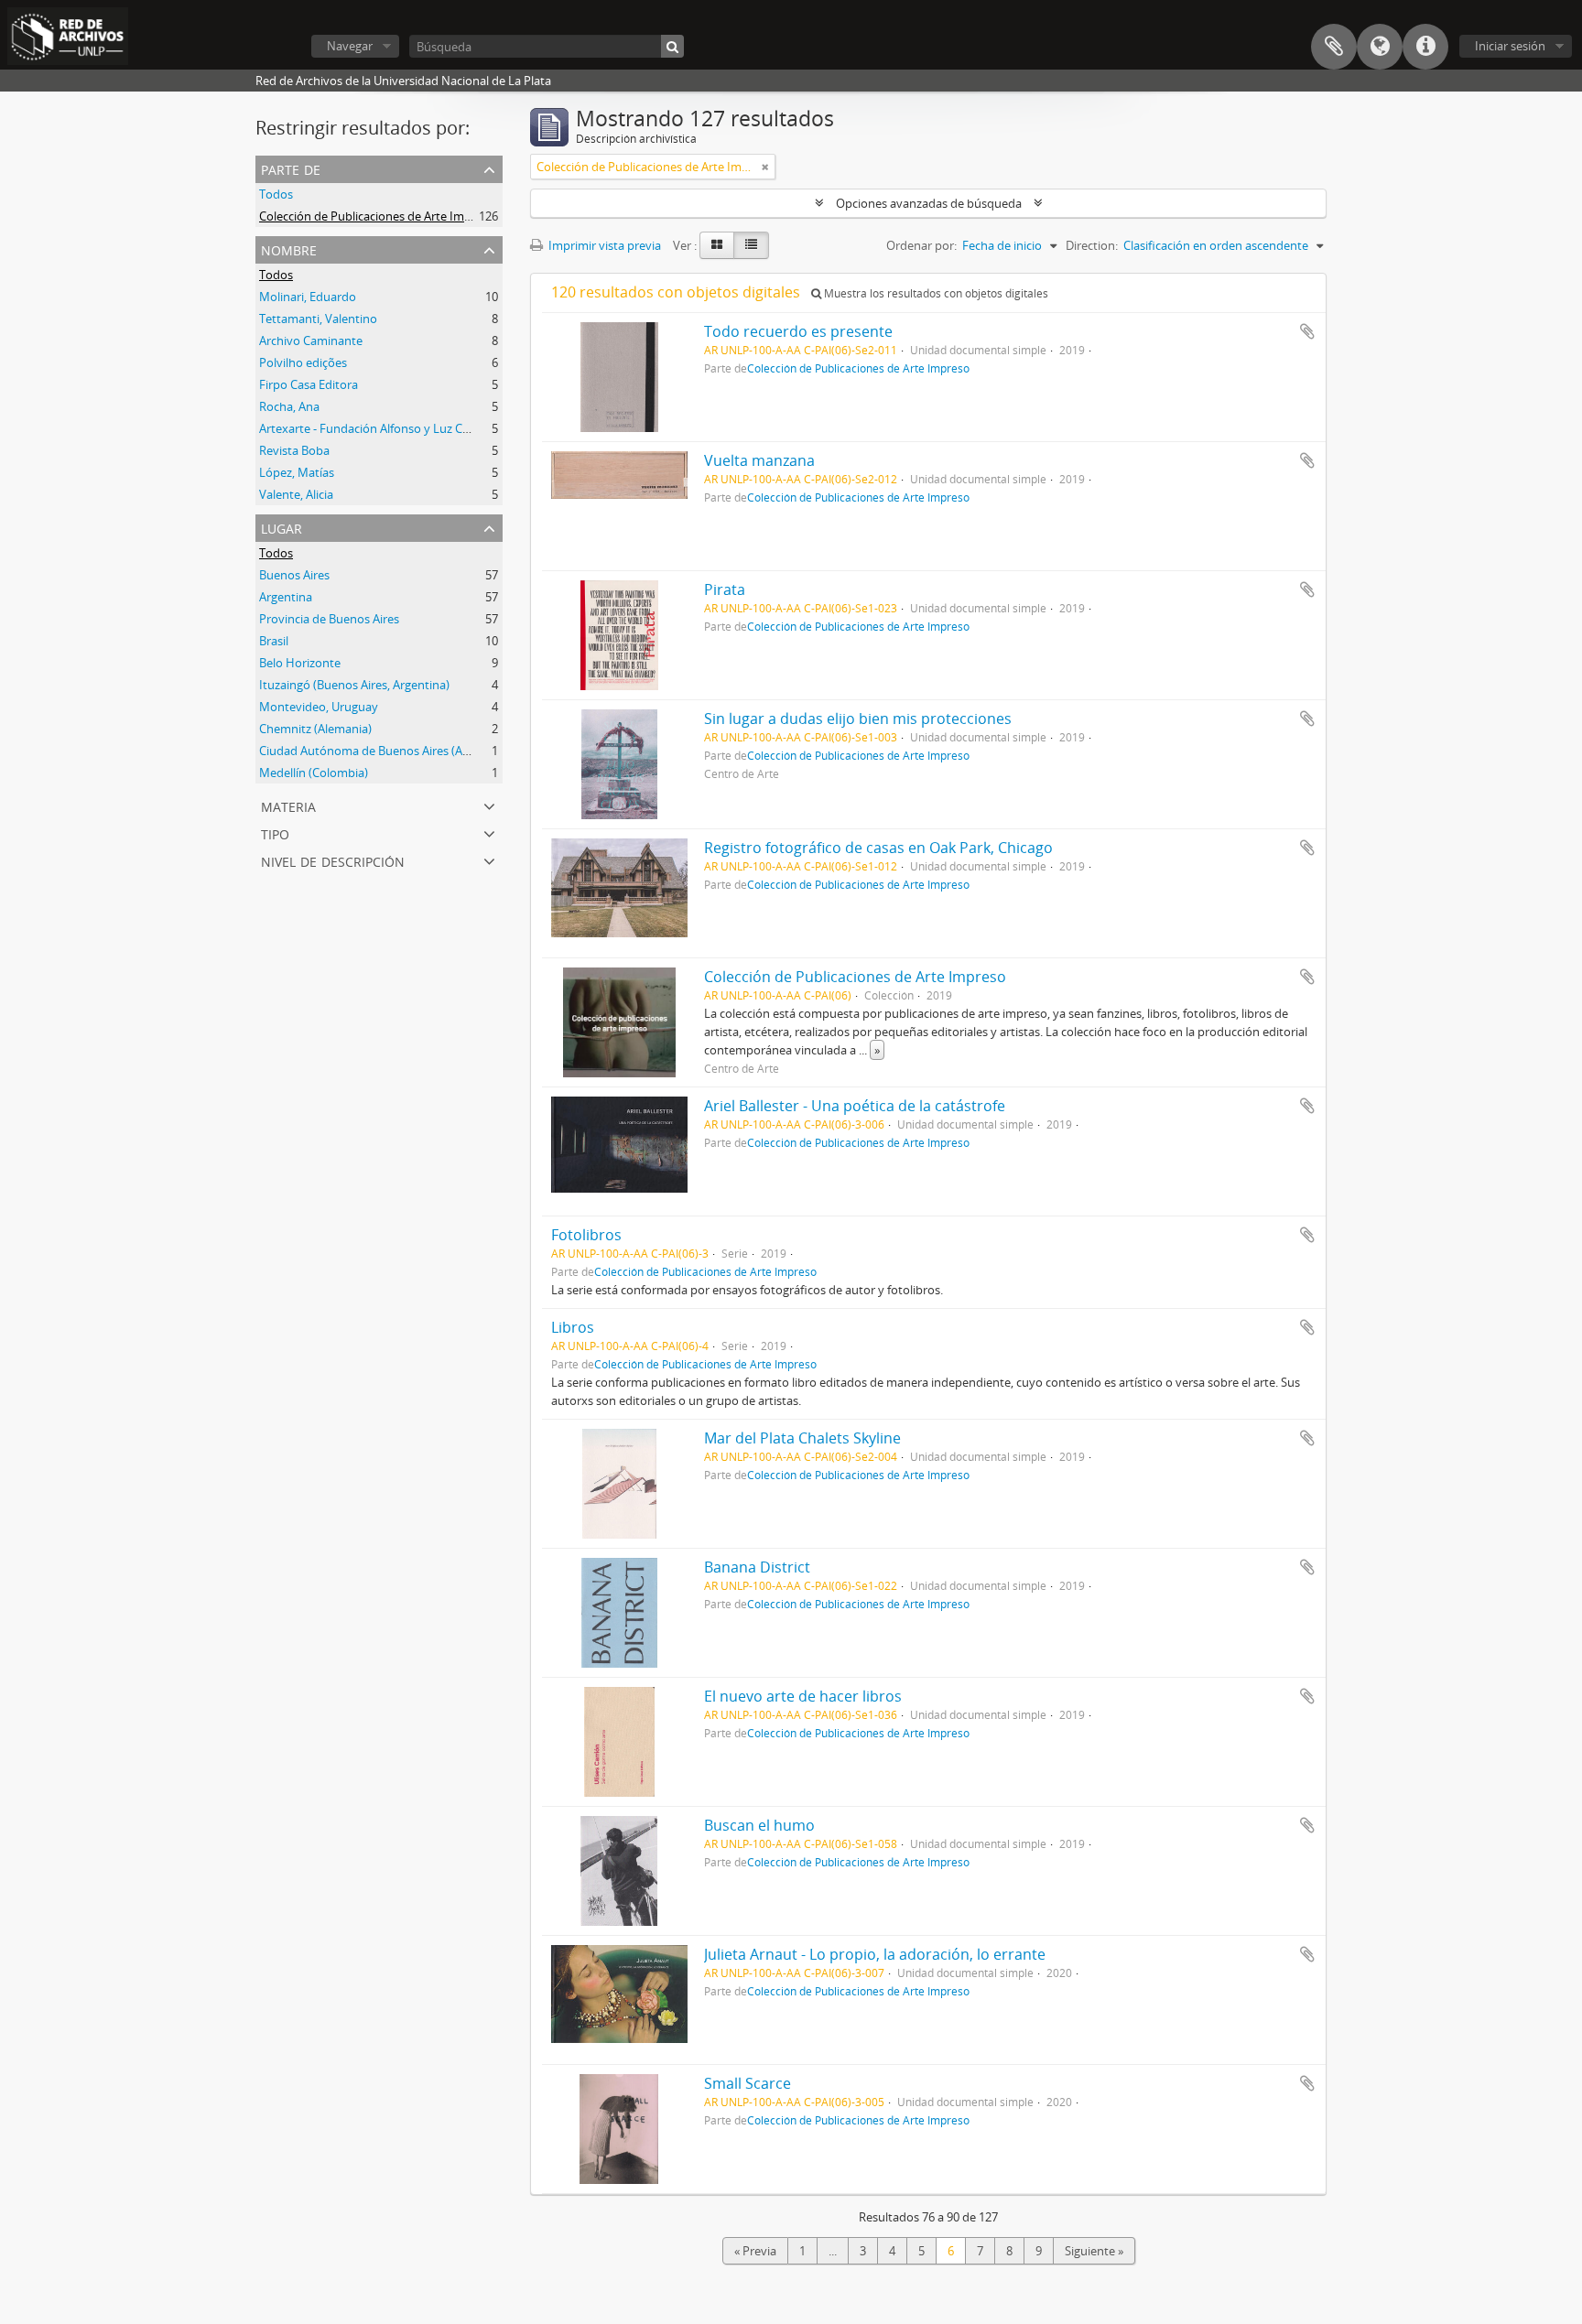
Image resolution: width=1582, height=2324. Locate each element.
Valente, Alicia (296, 494)
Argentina (286, 597)
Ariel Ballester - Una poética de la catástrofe (855, 1106)
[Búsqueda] (672, 46)
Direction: (1092, 245)
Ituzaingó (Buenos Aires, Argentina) (354, 685)
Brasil (274, 641)
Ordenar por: (921, 245)
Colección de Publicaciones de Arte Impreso (377, 216)
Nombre (289, 249)
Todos (276, 194)
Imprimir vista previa (603, 245)
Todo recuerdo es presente (798, 331)
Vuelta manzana (759, 460)
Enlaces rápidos (1425, 47)
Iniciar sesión (1510, 46)
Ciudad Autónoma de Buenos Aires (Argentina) (385, 751)
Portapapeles (1334, 47)
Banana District (757, 1567)
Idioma (1380, 47)
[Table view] (751, 245)
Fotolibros (586, 1235)
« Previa (755, 2251)
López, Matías (297, 472)
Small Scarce (748, 2083)
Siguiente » (1094, 2251)
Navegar (350, 46)
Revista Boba (294, 450)
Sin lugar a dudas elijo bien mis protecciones (858, 719)
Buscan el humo (759, 1825)
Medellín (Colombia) (314, 773)
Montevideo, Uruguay (319, 707)
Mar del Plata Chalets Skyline (802, 1438)
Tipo (275, 832)
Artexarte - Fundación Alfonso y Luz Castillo (377, 428)
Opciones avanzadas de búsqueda (929, 203)
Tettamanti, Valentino (318, 319)
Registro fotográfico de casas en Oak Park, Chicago (878, 848)
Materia (288, 805)
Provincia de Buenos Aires (329, 619)
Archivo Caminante (311, 340)
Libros (573, 1327)
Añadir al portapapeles (1307, 331)
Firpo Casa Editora (309, 384)
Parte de (291, 168)
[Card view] (717, 245)
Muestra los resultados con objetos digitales (935, 293)
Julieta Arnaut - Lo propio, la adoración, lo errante (875, 1954)
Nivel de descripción (333, 860)
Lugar (282, 527)
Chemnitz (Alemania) (315, 729)
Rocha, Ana (289, 406)
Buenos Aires (294, 575)
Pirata (725, 589)
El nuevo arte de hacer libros (803, 1696)
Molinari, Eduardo (308, 297)
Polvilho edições (303, 362)
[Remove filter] (765, 167)
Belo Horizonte (300, 663)
